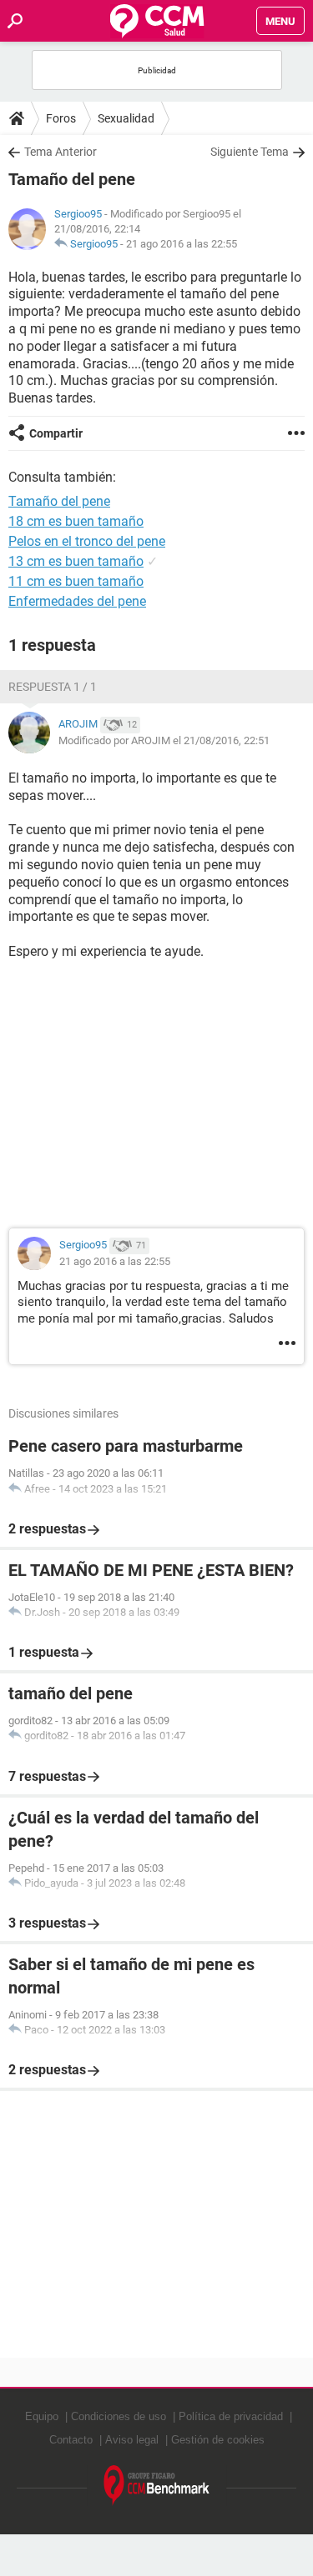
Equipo (42, 2416)
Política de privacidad (231, 2416)
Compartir (56, 433)
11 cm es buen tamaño (76, 581)
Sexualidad (126, 118)
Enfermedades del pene (77, 601)
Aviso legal (132, 2440)
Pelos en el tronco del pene (87, 541)
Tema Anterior (61, 152)
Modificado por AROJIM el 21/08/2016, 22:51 (164, 740)
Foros (61, 118)
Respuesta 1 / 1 (53, 687)
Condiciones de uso (119, 2416)
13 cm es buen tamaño (76, 561)
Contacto (71, 2440)
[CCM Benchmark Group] (157, 2486)
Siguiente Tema (250, 152)
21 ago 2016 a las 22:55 (182, 244)
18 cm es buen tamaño (76, 521)
